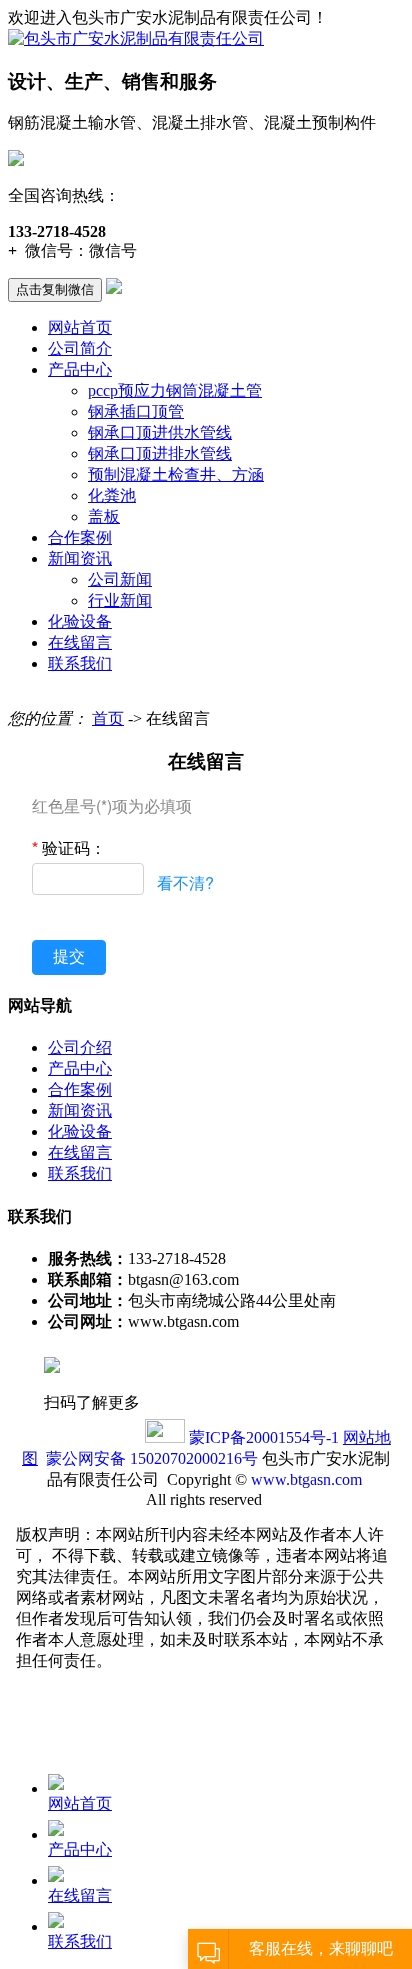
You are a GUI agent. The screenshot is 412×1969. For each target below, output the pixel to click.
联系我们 (80, 663)
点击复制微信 (55, 289)
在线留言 (80, 642)
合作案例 (80, 537)
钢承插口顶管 (136, 411)
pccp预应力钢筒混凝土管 (175, 390)
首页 (108, 718)
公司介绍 (80, 1047)
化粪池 (112, 495)
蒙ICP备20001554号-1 (264, 1437)
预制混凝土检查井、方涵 (176, 474)
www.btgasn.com (306, 1479)
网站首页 (80, 327)
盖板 (104, 516)
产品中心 (80, 369)
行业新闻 (120, 600)
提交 (69, 956)
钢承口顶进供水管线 (160, 432)
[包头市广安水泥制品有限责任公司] (136, 38)
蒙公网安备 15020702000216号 (152, 1458)
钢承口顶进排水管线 (160, 453)
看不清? (185, 882)
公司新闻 (120, 579)
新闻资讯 (80, 558)
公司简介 (80, 348)
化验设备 (80, 621)
